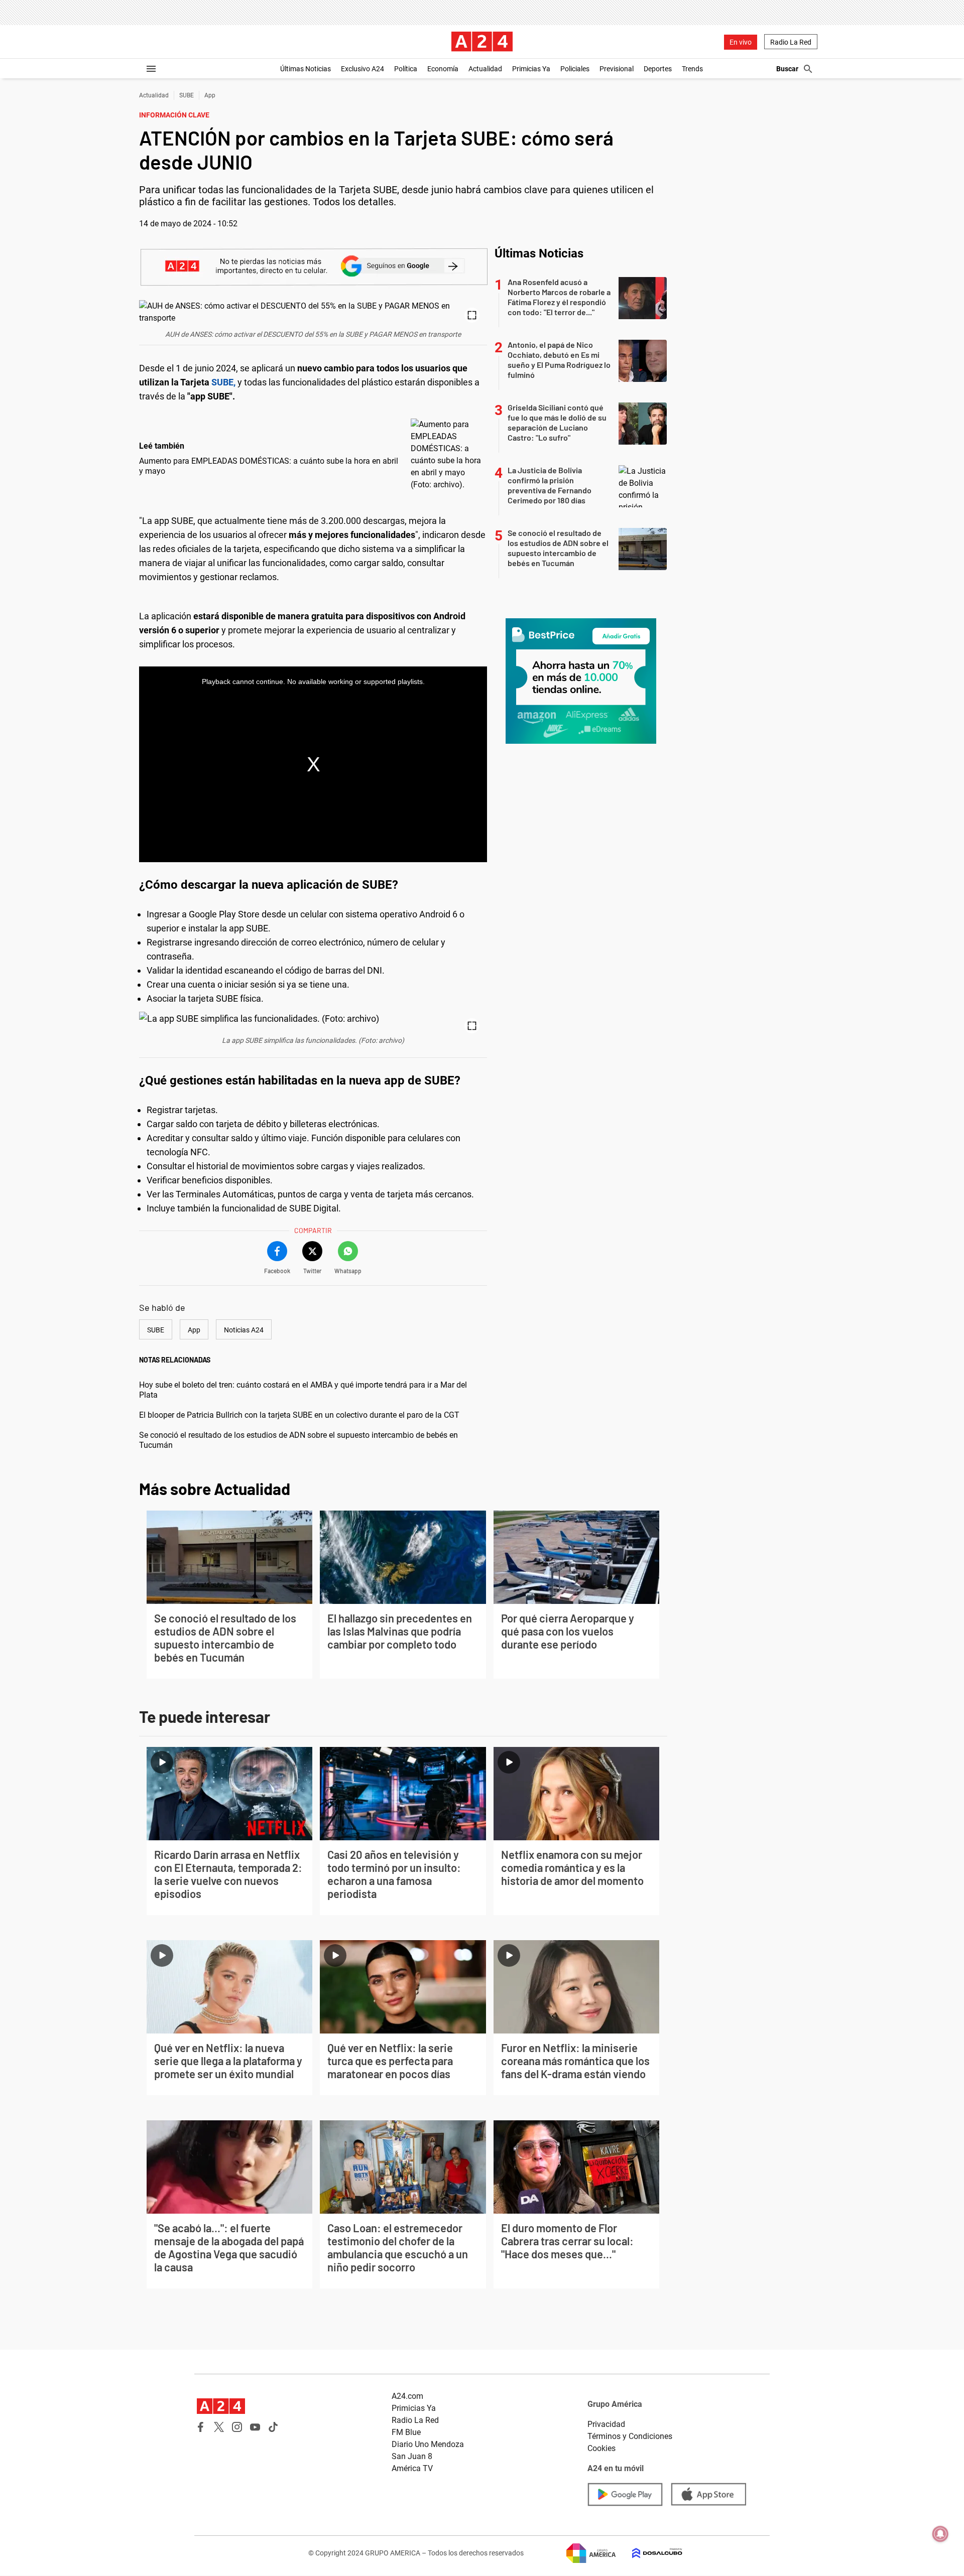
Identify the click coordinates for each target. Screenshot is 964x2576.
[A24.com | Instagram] (237, 2427)
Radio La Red (791, 42)
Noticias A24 (244, 1330)
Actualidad (485, 69)
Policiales (575, 69)
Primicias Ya (531, 69)
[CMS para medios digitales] (649, 2553)
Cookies (601, 2448)
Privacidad (606, 2424)
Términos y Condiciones (630, 2436)
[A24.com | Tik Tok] (273, 2427)
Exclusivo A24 (363, 69)
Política (406, 69)
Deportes (658, 69)
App (210, 95)
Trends (692, 69)
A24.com (407, 2396)
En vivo (741, 42)
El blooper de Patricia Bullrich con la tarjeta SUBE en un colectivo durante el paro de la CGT (299, 1415)
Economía (443, 69)
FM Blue (406, 2432)
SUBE (187, 95)
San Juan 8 (412, 2456)
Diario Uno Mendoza (428, 2444)
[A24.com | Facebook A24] (201, 2427)
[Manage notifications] (940, 2534)
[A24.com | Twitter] (219, 2427)
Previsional (617, 69)
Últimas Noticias (306, 69)
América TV (412, 2468)
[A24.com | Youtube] (255, 2427)
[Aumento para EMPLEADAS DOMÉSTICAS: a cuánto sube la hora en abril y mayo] (446, 455)
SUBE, (222, 382)
